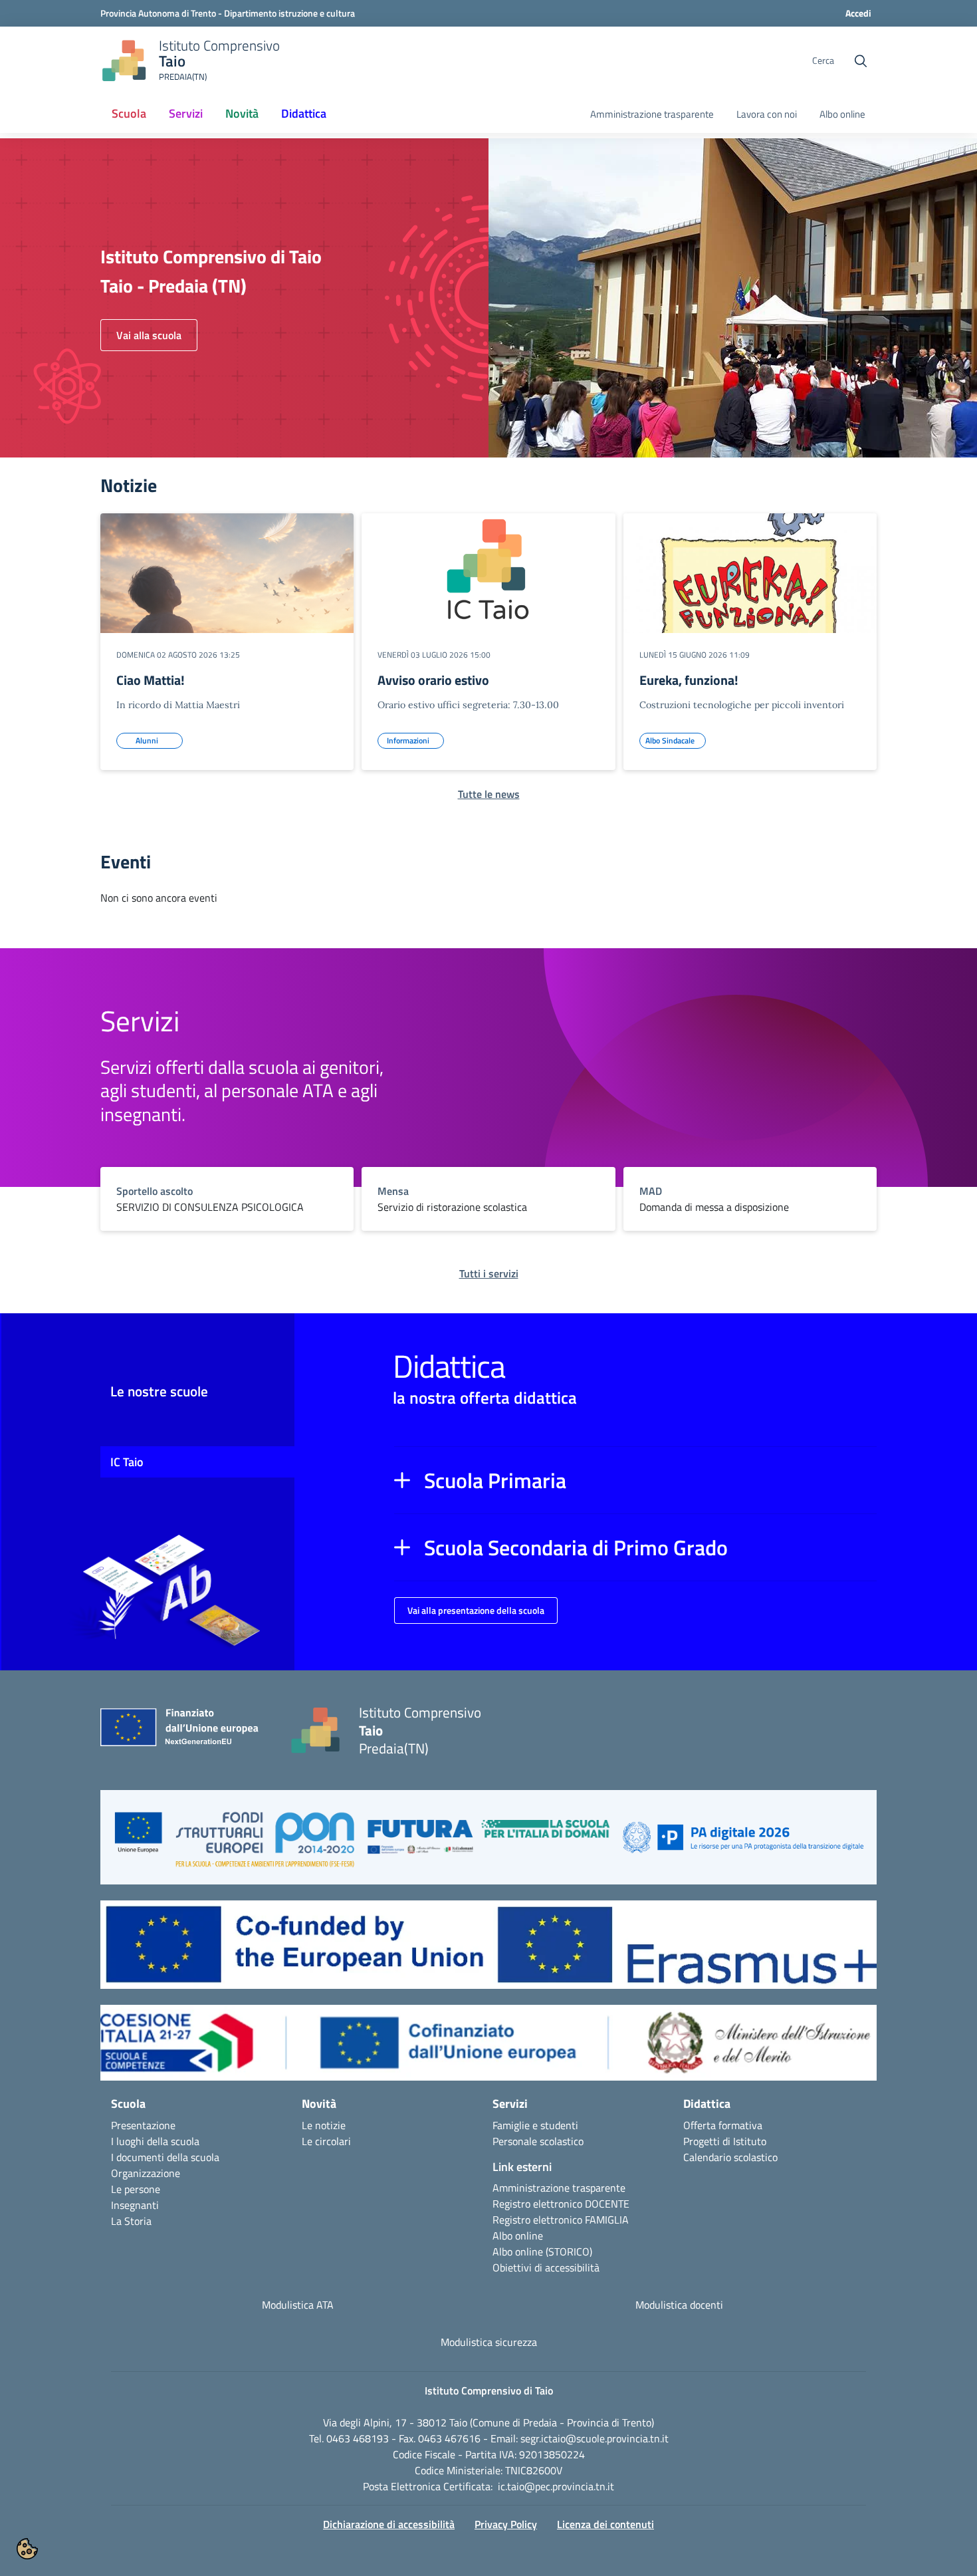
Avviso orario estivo (433, 680)
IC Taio (127, 1462)
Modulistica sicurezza (489, 2342)
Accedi (858, 13)
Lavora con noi (767, 114)
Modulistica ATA (298, 2305)
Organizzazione (146, 2173)
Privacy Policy (506, 2524)
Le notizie (324, 2125)
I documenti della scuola (165, 2157)
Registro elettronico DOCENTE (561, 2204)
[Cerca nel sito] (861, 61)
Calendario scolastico (730, 2157)
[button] (635, 1480)
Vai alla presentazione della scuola (476, 1610)
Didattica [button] (304, 113)
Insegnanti (135, 2205)
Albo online (842, 114)
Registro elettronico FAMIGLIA (561, 2220)
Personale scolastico (538, 2141)
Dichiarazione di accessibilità (389, 2524)
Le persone (136, 2189)
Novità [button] (242, 113)
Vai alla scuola (149, 335)
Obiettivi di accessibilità (546, 2267)
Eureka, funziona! (689, 680)
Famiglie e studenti (535, 2125)
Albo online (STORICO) (542, 2252)
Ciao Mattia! (151, 680)
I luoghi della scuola (155, 2141)
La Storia (131, 2221)
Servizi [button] (186, 113)
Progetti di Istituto (725, 2141)
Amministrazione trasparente (652, 114)
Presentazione (143, 2125)
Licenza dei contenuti (605, 2524)
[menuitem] (129, 114)
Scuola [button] (129, 113)
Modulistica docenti (679, 2305)
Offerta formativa (723, 2125)
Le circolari (326, 2141)
